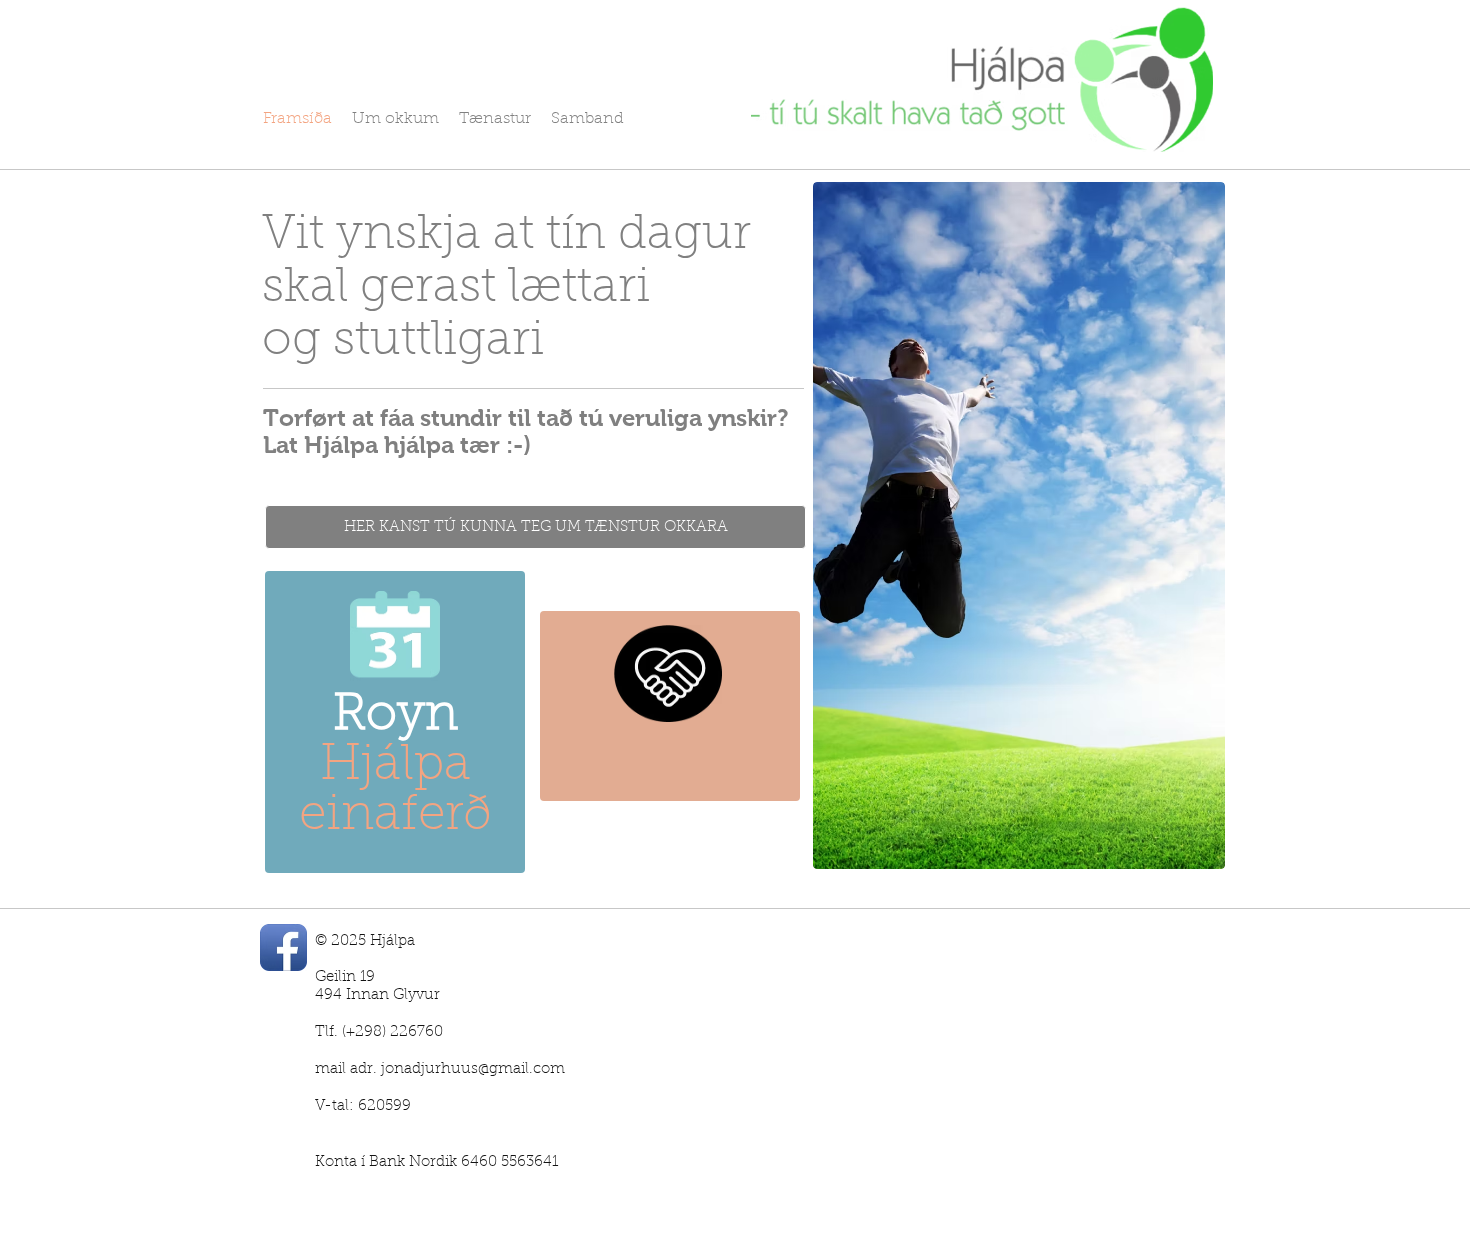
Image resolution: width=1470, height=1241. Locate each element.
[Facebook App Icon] (283, 947)
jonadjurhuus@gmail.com (473, 1069)
